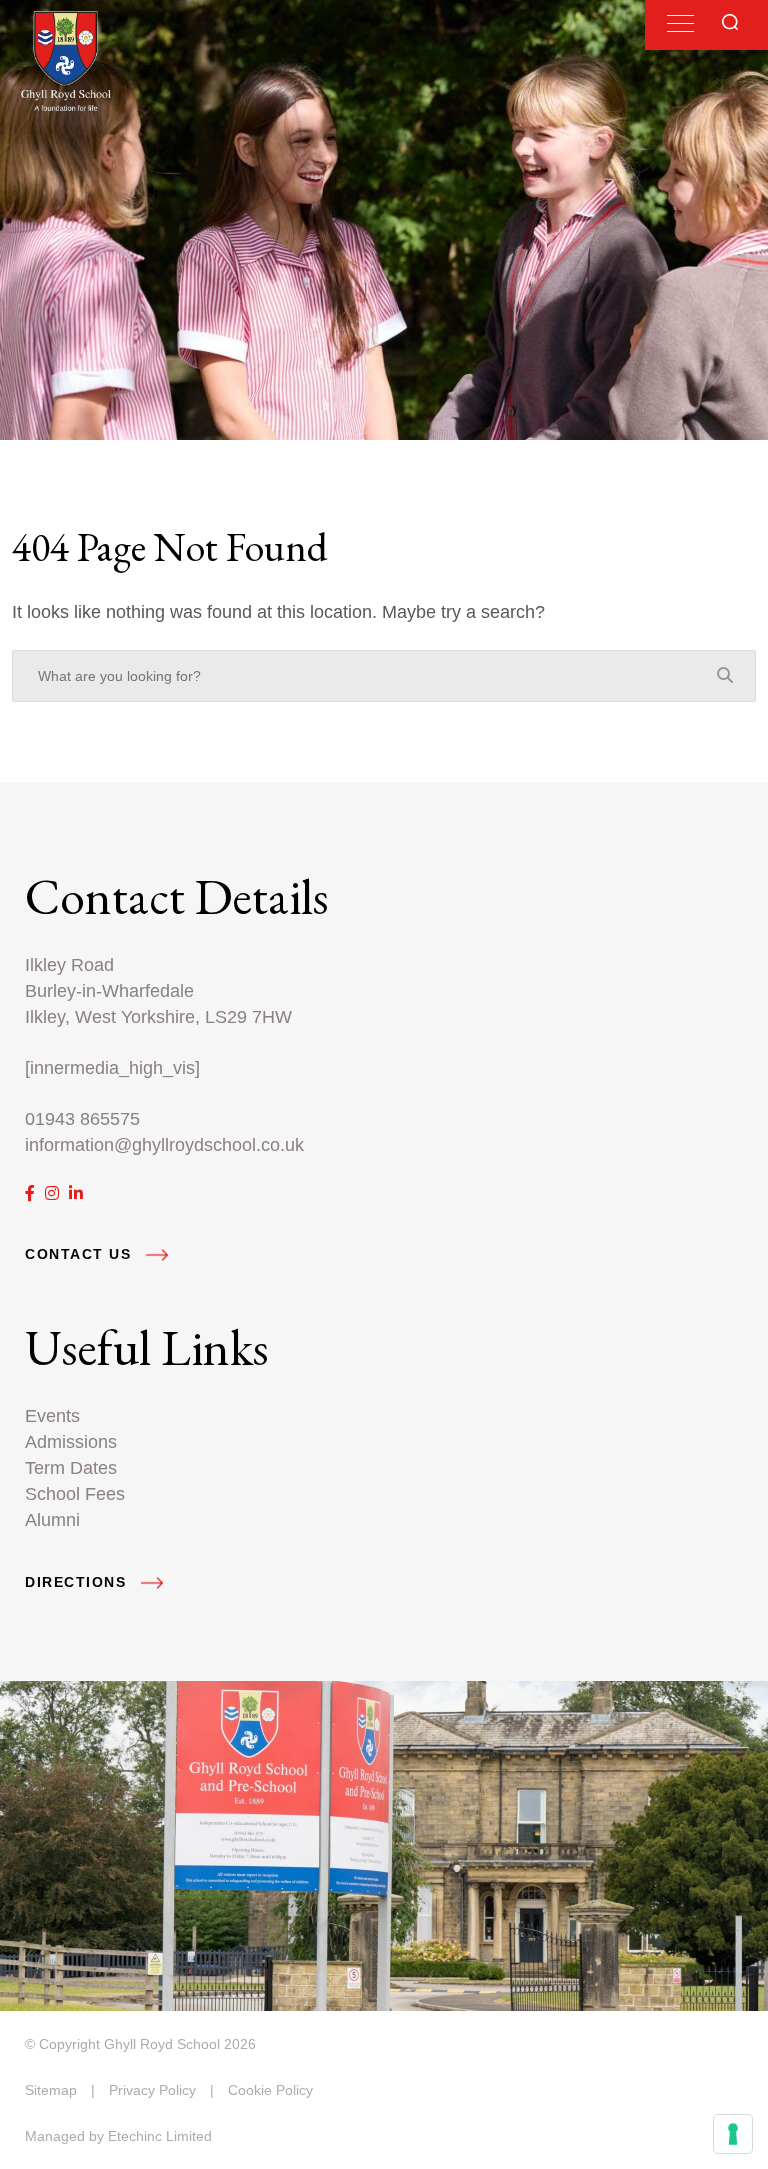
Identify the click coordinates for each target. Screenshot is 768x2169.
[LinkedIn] (76, 1193)
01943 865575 (82, 1118)
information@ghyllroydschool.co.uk (164, 1144)
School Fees (75, 1493)
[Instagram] (52, 1193)
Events (52, 1415)
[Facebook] (30, 1193)
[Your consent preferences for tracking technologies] (733, 2134)
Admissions (71, 1441)
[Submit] (730, 22)
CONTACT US (78, 1254)
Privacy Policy (152, 2090)
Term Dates (71, 1467)
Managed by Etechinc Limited (118, 2136)
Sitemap (51, 2090)
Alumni (52, 1519)
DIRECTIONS (75, 1582)
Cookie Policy (270, 2090)
